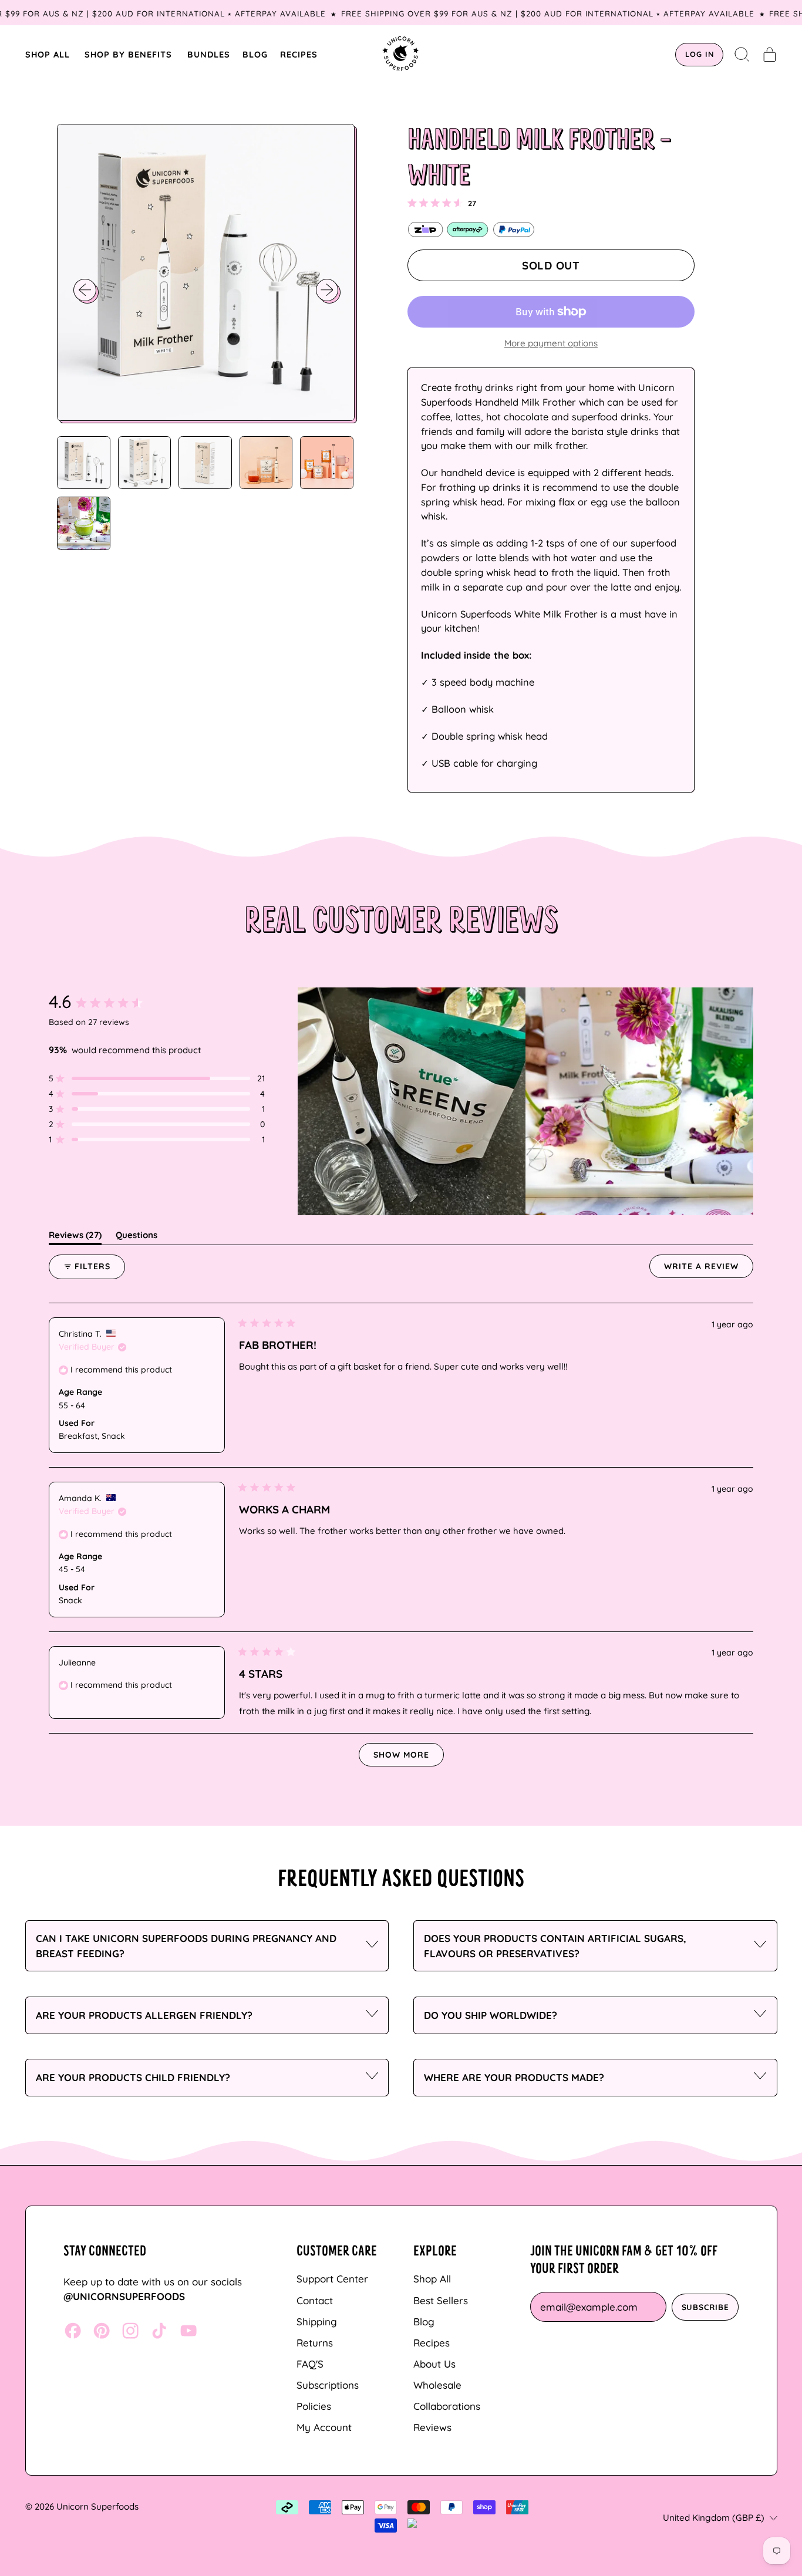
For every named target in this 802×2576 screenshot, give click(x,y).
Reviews (432, 2427)
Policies (314, 2406)
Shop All (432, 2279)
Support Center (332, 2279)
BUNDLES (209, 54)
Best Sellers (441, 2300)
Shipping (317, 2322)
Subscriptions (328, 2385)
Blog (424, 2322)
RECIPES (299, 54)
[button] (742, 55)
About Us (434, 2364)
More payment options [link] (551, 343)
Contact (315, 2300)
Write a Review (709, 1269)
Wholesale (437, 2385)
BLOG (255, 54)
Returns (315, 2343)
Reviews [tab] (75, 1237)
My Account (324, 2427)
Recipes (432, 2343)
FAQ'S (310, 2364)
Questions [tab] (137, 1237)
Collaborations (447, 2406)
